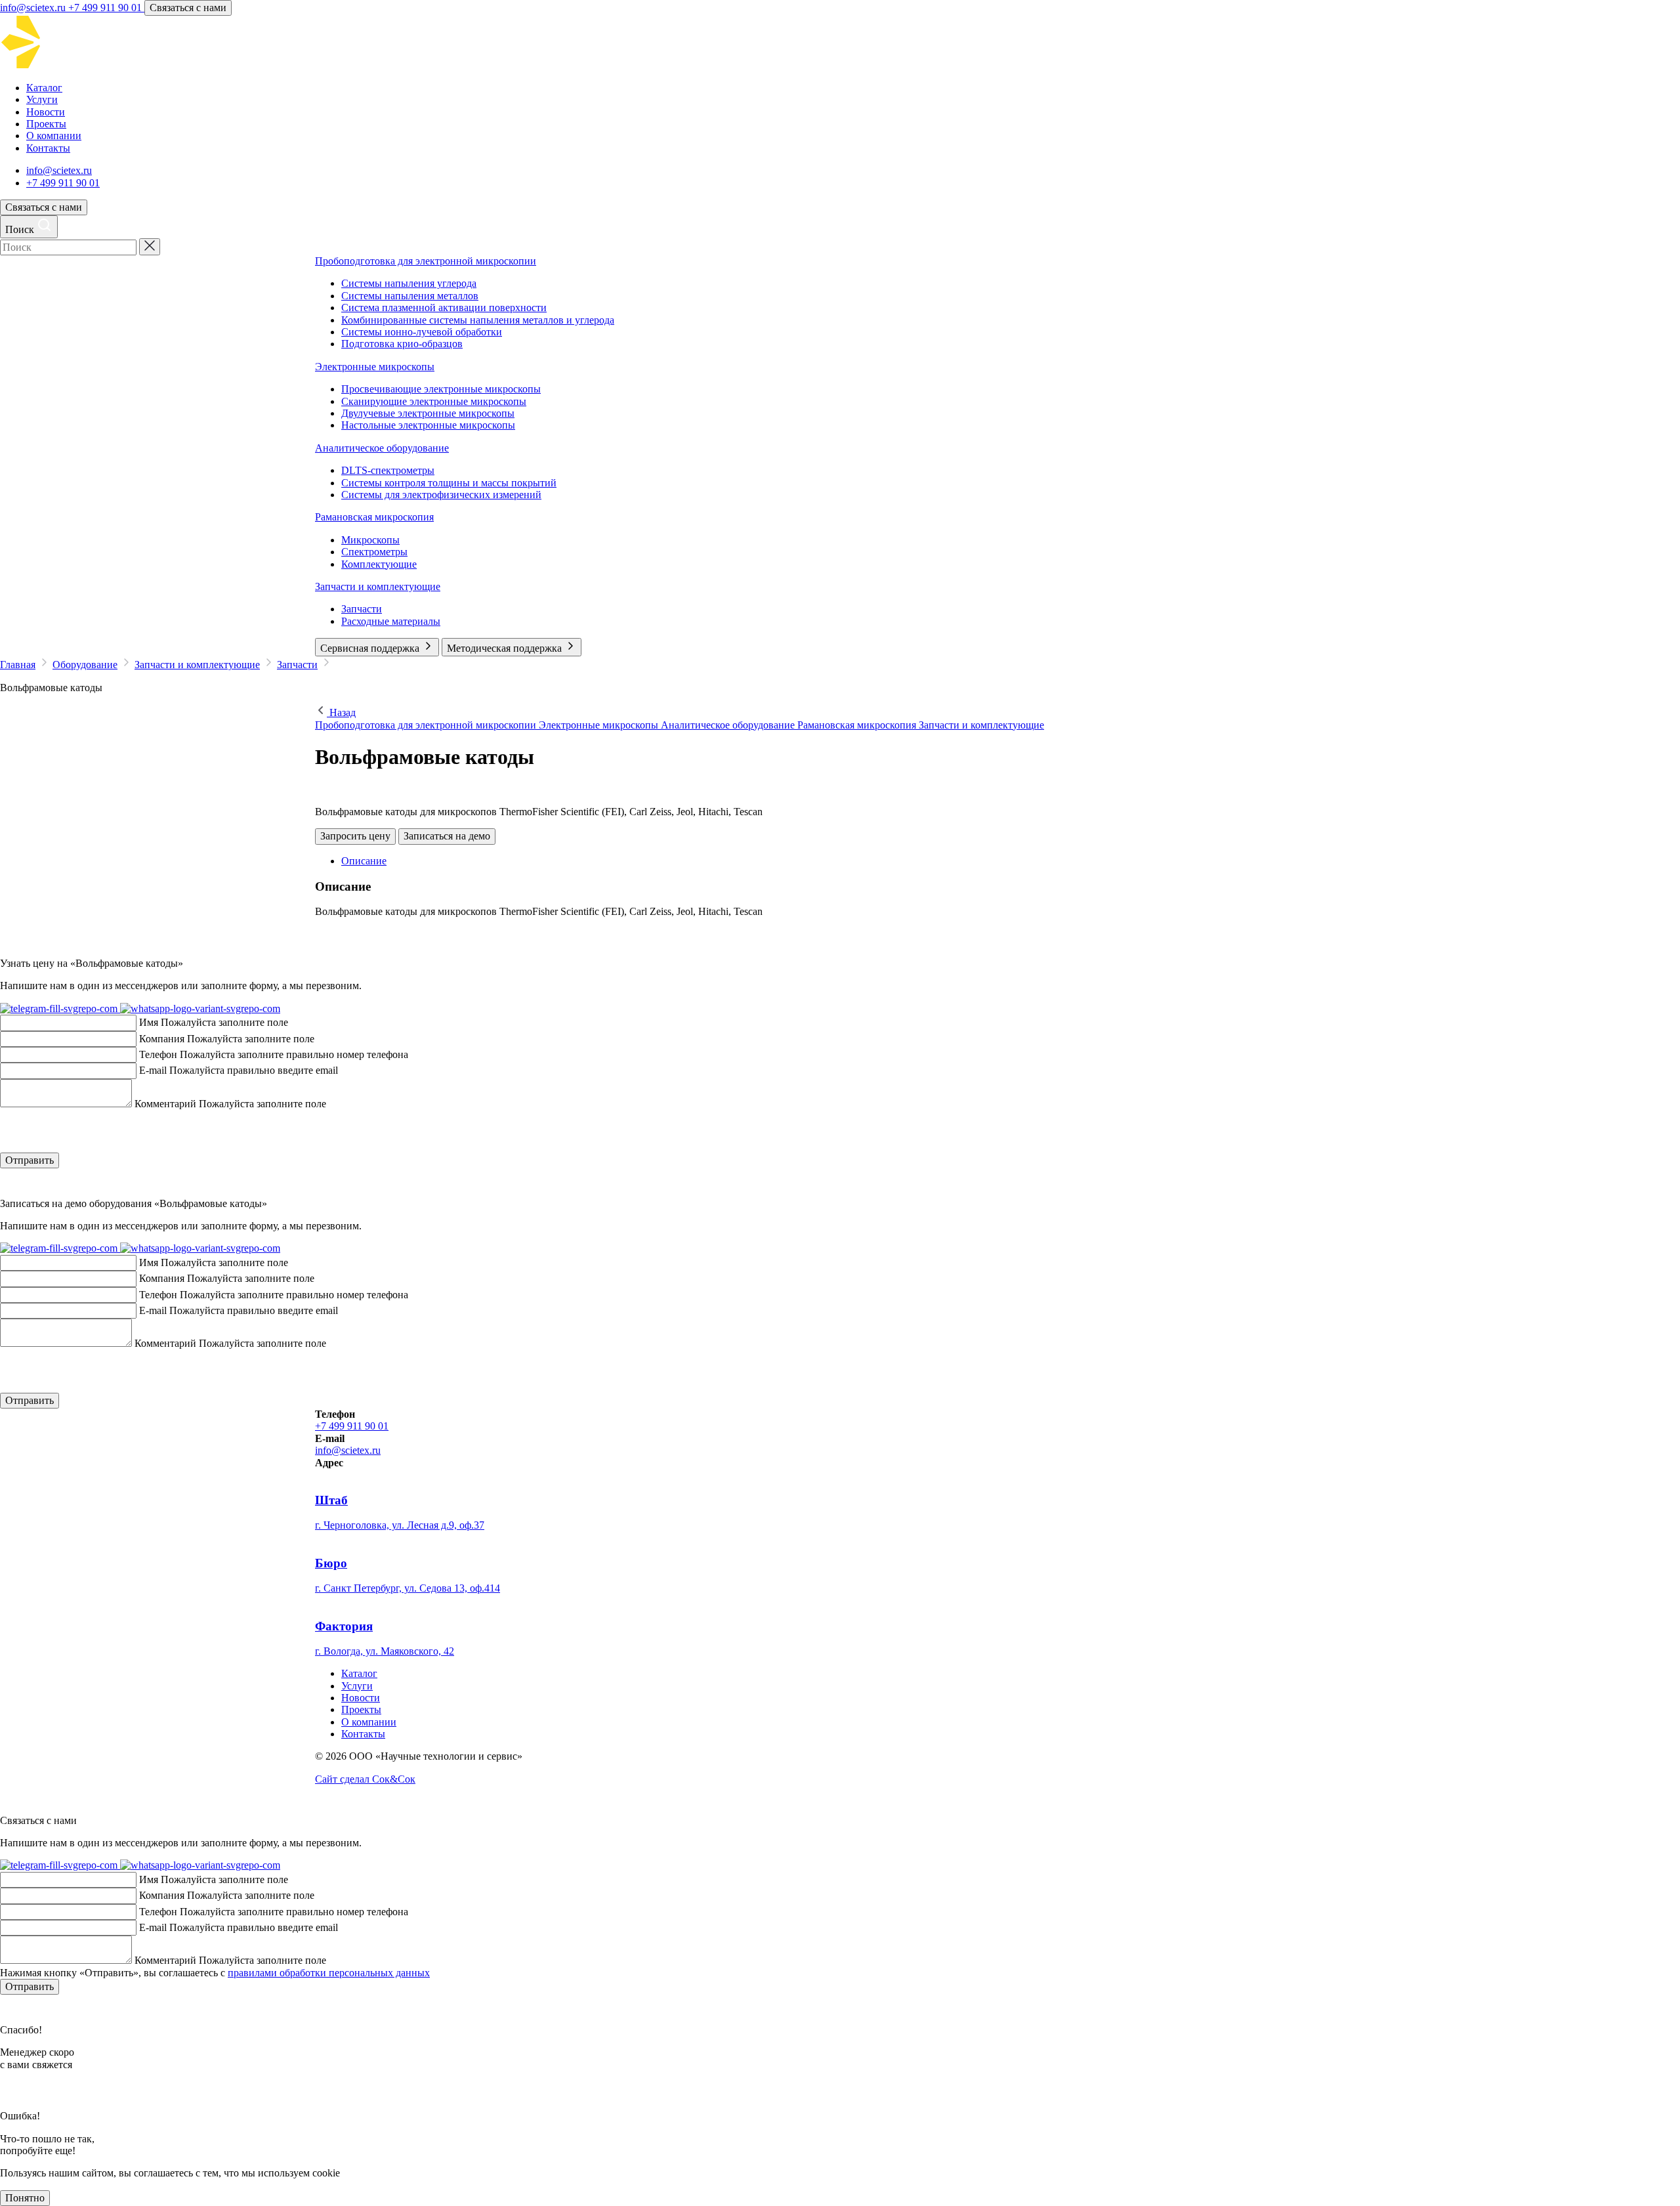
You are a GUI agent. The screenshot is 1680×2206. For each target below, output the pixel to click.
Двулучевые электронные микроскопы (428, 413)
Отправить (30, 1160)
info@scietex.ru (34, 8)
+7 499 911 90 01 (106, 8)
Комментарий (165, 1104)
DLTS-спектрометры (388, 470)
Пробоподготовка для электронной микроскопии (426, 261)
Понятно (25, 2198)
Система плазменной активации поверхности (444, 308)
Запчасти (362, 609)
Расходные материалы (391, 621)
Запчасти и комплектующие (378, 586)
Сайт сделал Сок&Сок (365, 1779)
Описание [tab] (364, 861)
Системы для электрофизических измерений (441, 495)
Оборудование (85, 665)
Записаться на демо (447, 836)
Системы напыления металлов (410, 296)
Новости (46, 112)
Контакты (48, 148)
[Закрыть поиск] (150, 247)
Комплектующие (379, 564)
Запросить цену (355, 836)
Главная (18, 665)
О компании (54, 136)
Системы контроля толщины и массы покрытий (449, 483)
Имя (149, 1022)
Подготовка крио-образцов (402, 344)
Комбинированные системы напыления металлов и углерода (478, 320)
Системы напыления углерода (409, 283)
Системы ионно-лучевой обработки (422, 332)
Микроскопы (370, 540)
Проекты (46, 124)
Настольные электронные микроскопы (428, 425)
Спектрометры (374, 552)
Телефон (158, 1054)
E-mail (153, 1070)
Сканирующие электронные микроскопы (434, 401)
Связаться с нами (188, 8)
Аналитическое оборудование (382, 448)
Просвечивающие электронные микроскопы (441, 389)
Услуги (42, 99)
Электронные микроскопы (375, 367)
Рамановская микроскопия (374, 517)
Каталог (44, 88)
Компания (162, 1039)
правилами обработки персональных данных (329, 1973)
